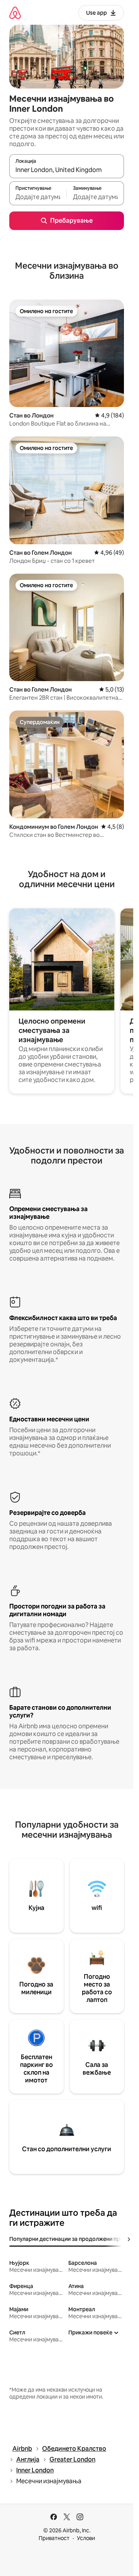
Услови (86, 2538)
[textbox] (38, 197)
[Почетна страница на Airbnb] (15, 13)
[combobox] (67, 170)
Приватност (54, 2538)
